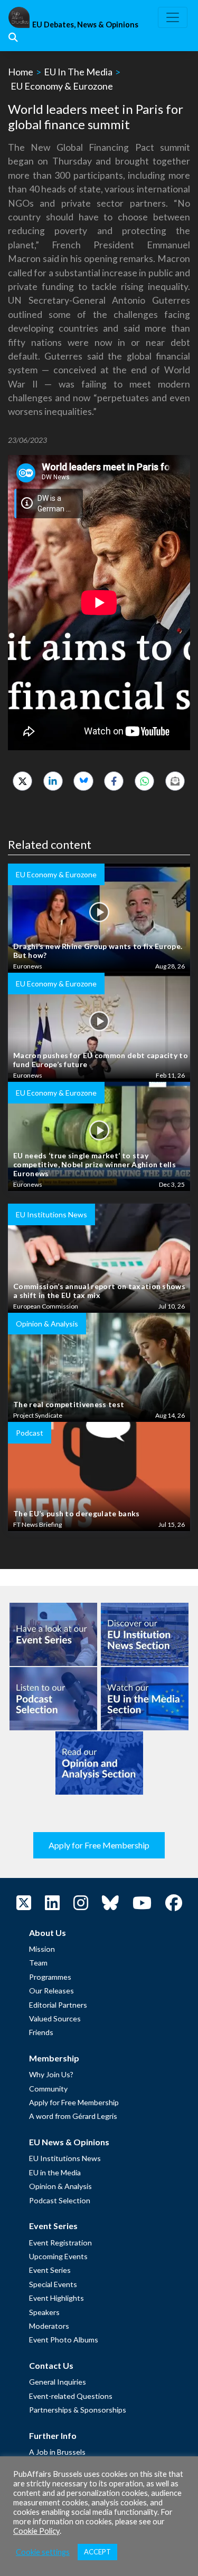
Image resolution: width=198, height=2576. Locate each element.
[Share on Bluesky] (83, 781)
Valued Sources (55, 2018)
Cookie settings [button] (43, 2552)
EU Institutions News (65, 2158)
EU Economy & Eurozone (62, 86)
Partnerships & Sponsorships (78, 2410)
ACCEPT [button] (97, 2552)
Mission (42, 1949)
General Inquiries (58, 2382)
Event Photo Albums (64, 2340)
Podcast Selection (60, 2200)
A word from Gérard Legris (73, 2116)
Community (48, 2089)
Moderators (49, 2326)
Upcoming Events (58, 2256)
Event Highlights (56, 2298)
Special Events (53, 2284)
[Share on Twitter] (22, 781)
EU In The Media (78, 72)
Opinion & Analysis (60, 2186)
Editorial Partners (58, 2005)
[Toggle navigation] (173, 17)
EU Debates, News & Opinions (85, 25)
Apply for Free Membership (99, 1845)
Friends (41, 2032)
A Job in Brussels (57, 2452)
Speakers (44, 2312)
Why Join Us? (51, 2074)
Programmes (50, 1977)
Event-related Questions (71, 2396)
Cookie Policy (36, 2531)
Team (38, 1963)
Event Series (50, 2270)
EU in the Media (55, 2172)
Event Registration (60, 2243)
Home (21, 72)
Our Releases (51, 1991)
